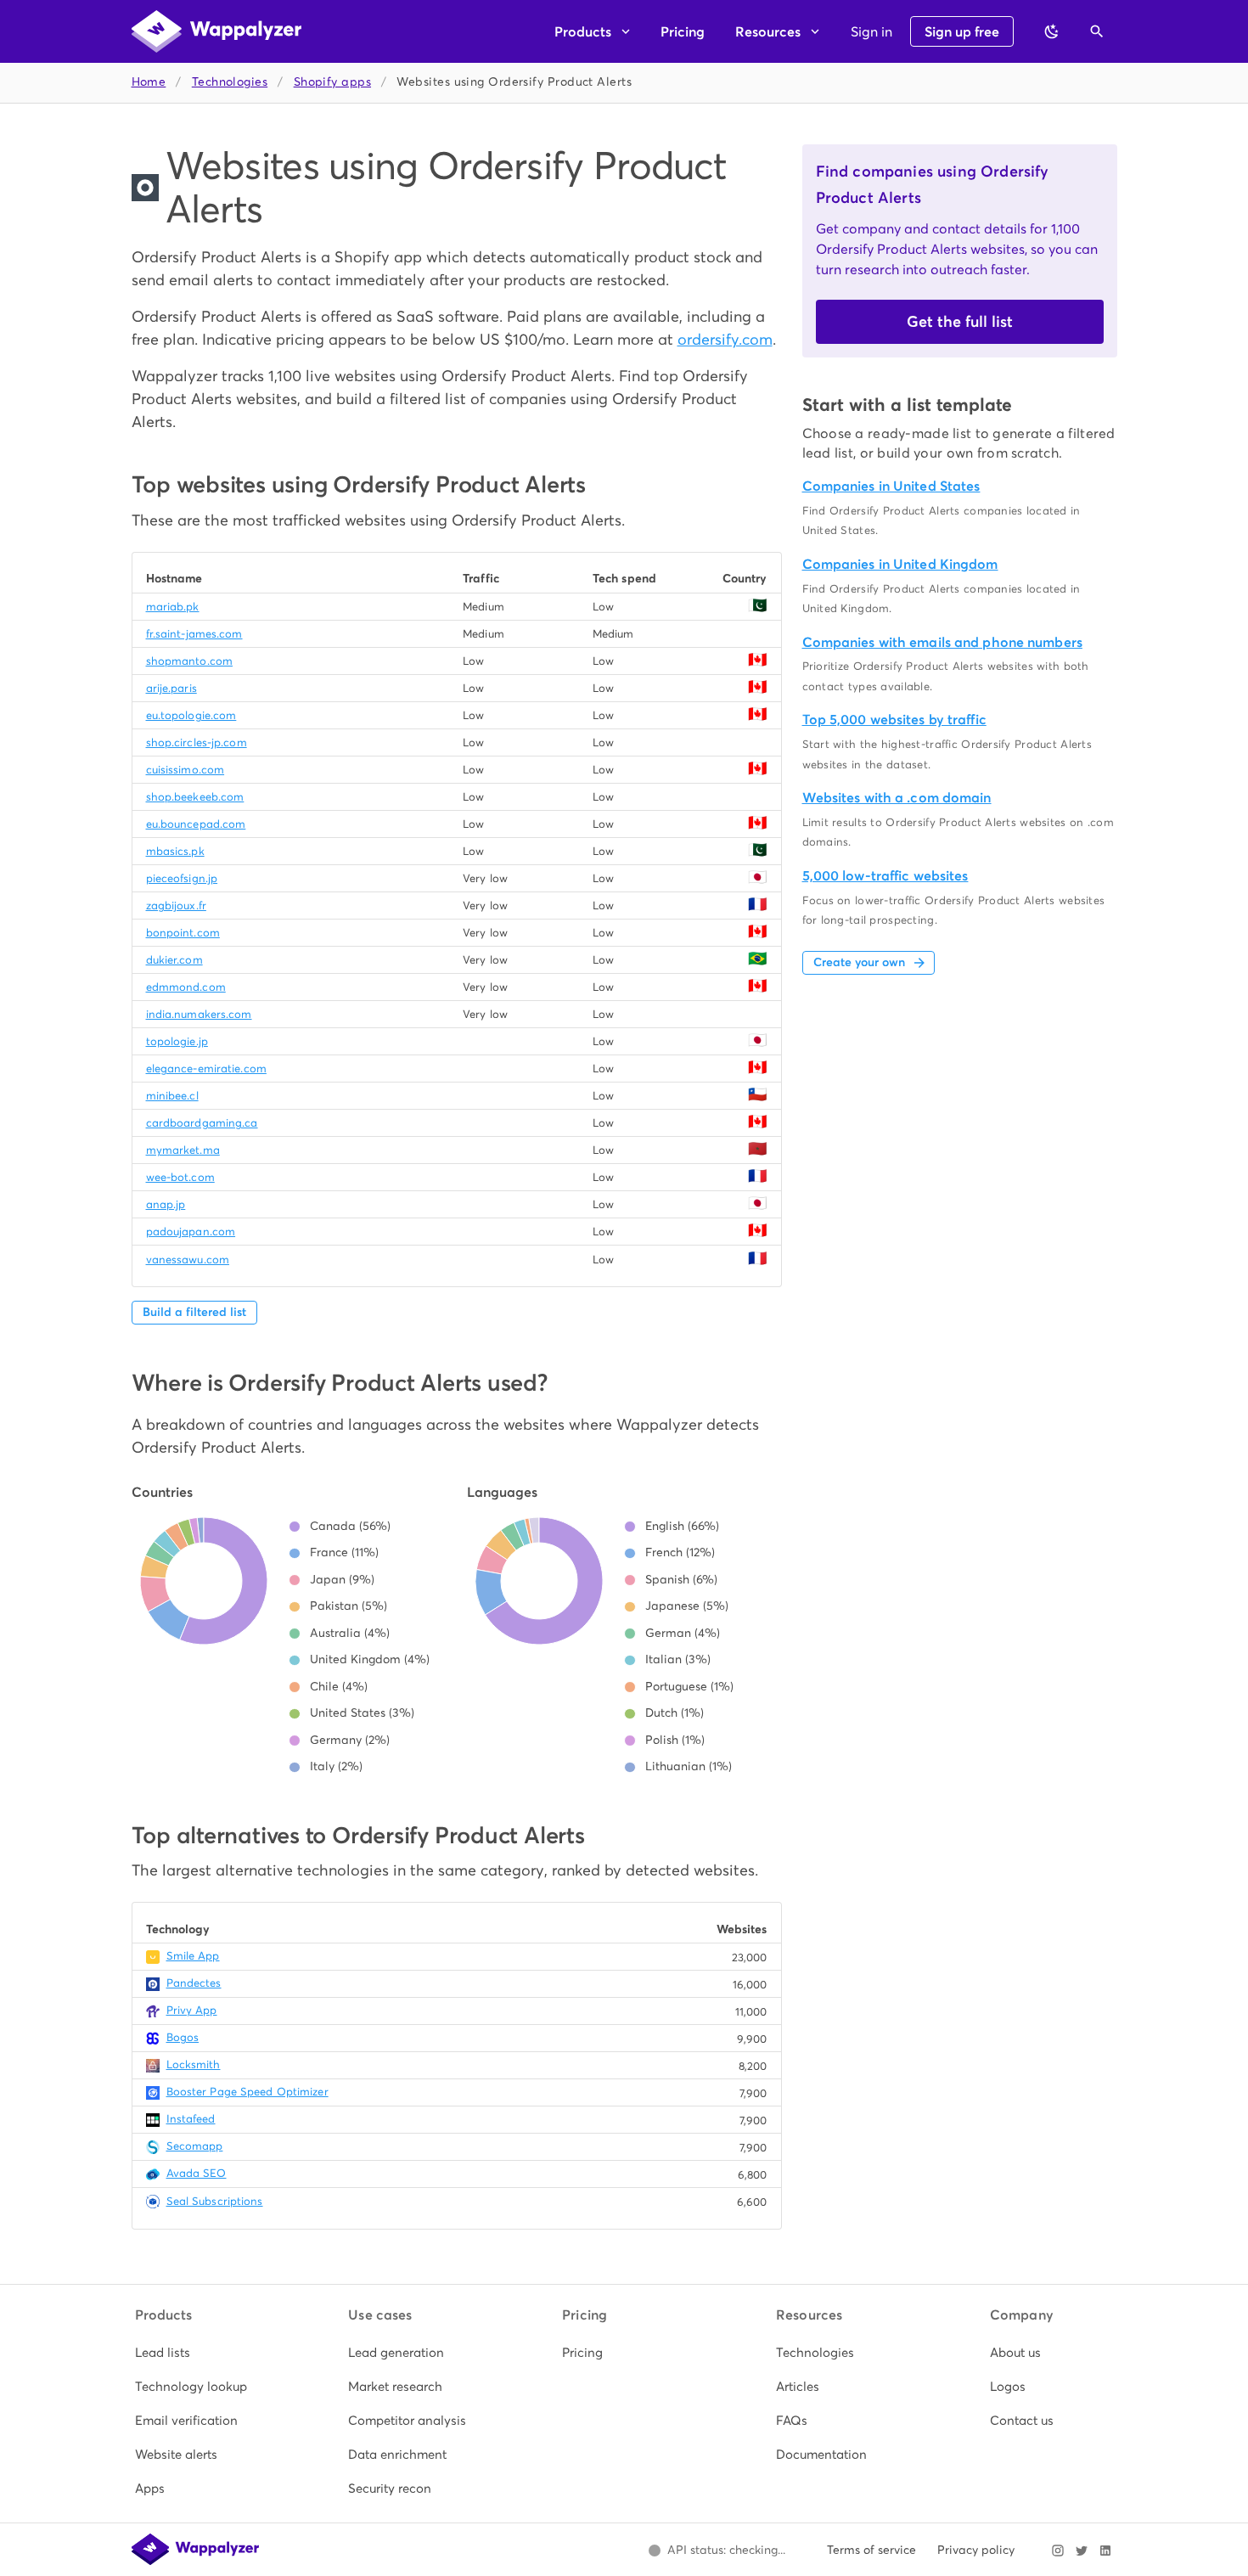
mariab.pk (173, 607)
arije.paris (171, 688)
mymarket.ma (183, 1150)
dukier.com (174, 960)
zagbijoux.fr (176, 906)
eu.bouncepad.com (196, 824)
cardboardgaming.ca (202, 1123)
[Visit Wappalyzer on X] (1082, 2551)
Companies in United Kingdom (900, 564)
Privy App (192, 2010)
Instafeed (191, 2119)
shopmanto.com (189, 661)
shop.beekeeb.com (195, 797)
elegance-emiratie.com (206, 1069)
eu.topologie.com (191, 715)
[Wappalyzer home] (216, 31)
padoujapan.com (191, 1232)
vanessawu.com (188, 1260)
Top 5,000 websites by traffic (894, 720)
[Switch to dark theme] (1052, 31)
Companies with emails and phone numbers (942, 642)
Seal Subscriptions (215, 2201)
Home (149, 82)
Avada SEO (197, 2173)
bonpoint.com (183, 933)
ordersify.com (725, 339)
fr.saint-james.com (194, 634)
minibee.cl (172, 1096)
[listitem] (197, 2353)
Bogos (183, 2037)
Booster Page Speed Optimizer (247, 2092)
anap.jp (166, 1204)
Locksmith (194, 2064)
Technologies (230, 82)
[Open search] (1097, 31)
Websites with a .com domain (897, 798)
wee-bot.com (180, 1177)
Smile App (193, 1956)
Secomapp (195, 2146)
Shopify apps (332, 82)
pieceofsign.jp (182, 878)
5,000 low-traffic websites (885, 876)
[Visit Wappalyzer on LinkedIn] (1105, 2551)
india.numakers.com (199, 1014)
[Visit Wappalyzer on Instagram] (1058, 2551)
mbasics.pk (175, 851)
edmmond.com (186, 987)
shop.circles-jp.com (197, 742)
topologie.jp (177, 1041)
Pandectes (194, 1983)
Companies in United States (891, 486)
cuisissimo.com (186, 770)
